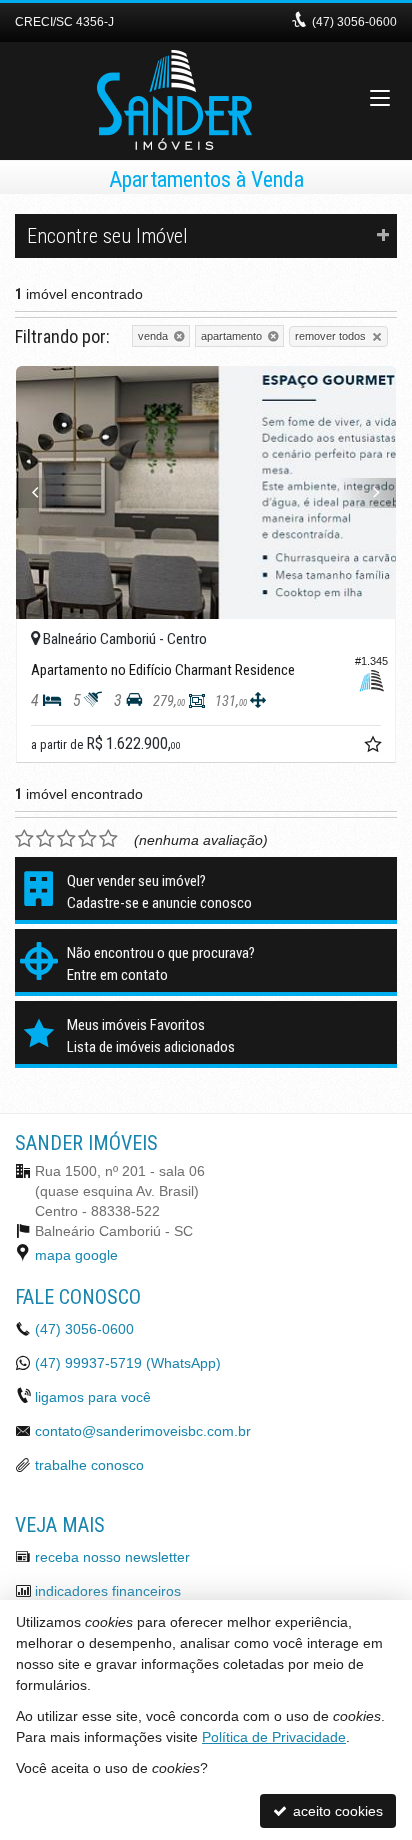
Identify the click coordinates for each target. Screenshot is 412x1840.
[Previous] (44, 493)
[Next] (367, 493)
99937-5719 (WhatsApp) (128, 1363)
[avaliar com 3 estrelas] (66, 839)
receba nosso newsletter (112, 1557)
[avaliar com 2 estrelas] (45, 839)
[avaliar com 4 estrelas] (87, 839)
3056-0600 (354, 22)
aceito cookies (336, 1811)
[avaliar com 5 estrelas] (108, 839)
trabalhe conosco (89, 1465)
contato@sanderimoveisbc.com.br (143, 1431)
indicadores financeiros (108, 1591)
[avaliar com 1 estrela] (24, 839)
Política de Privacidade (274, 1737)
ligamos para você (93, 1397)
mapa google (76, 1255)
